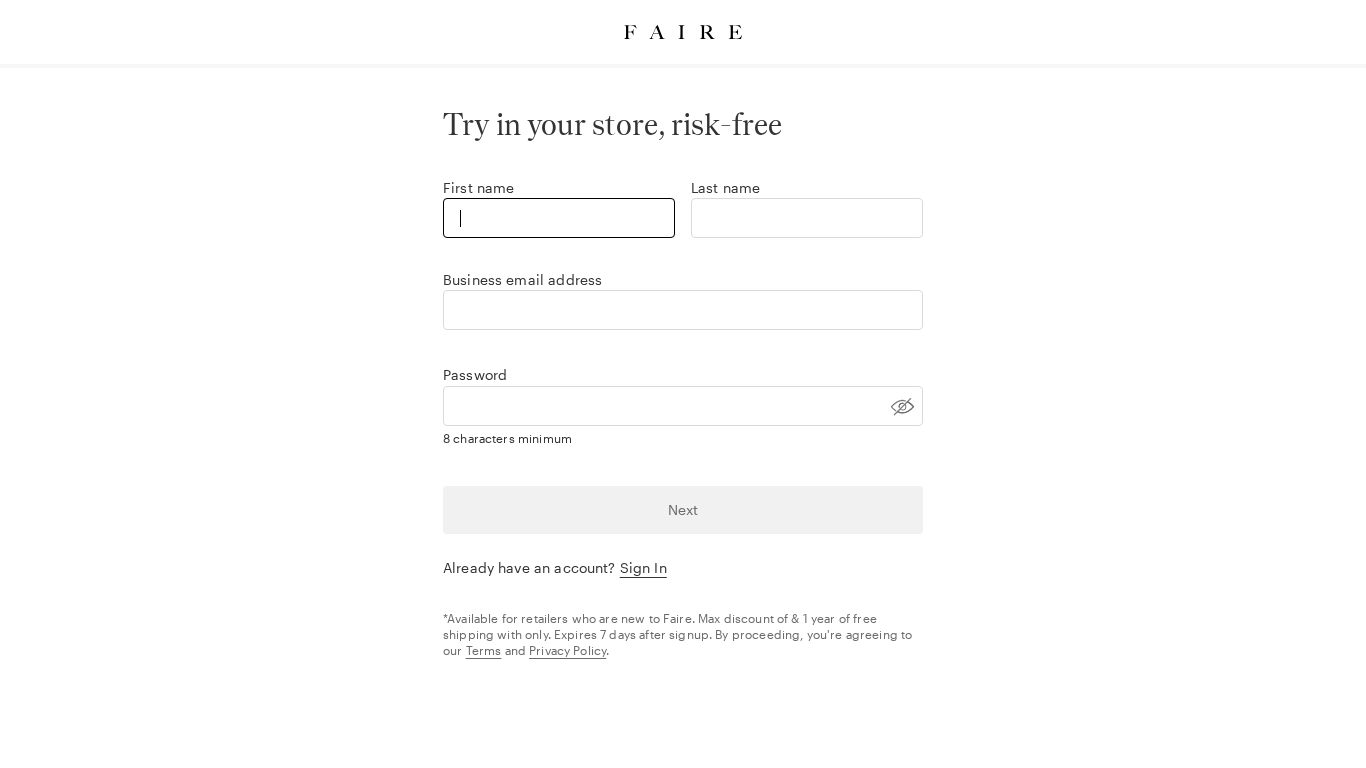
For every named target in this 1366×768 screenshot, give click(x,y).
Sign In (643, 567)
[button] (683, 406)
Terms (484, 650)
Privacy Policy (567, 650)
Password (475, 374)
